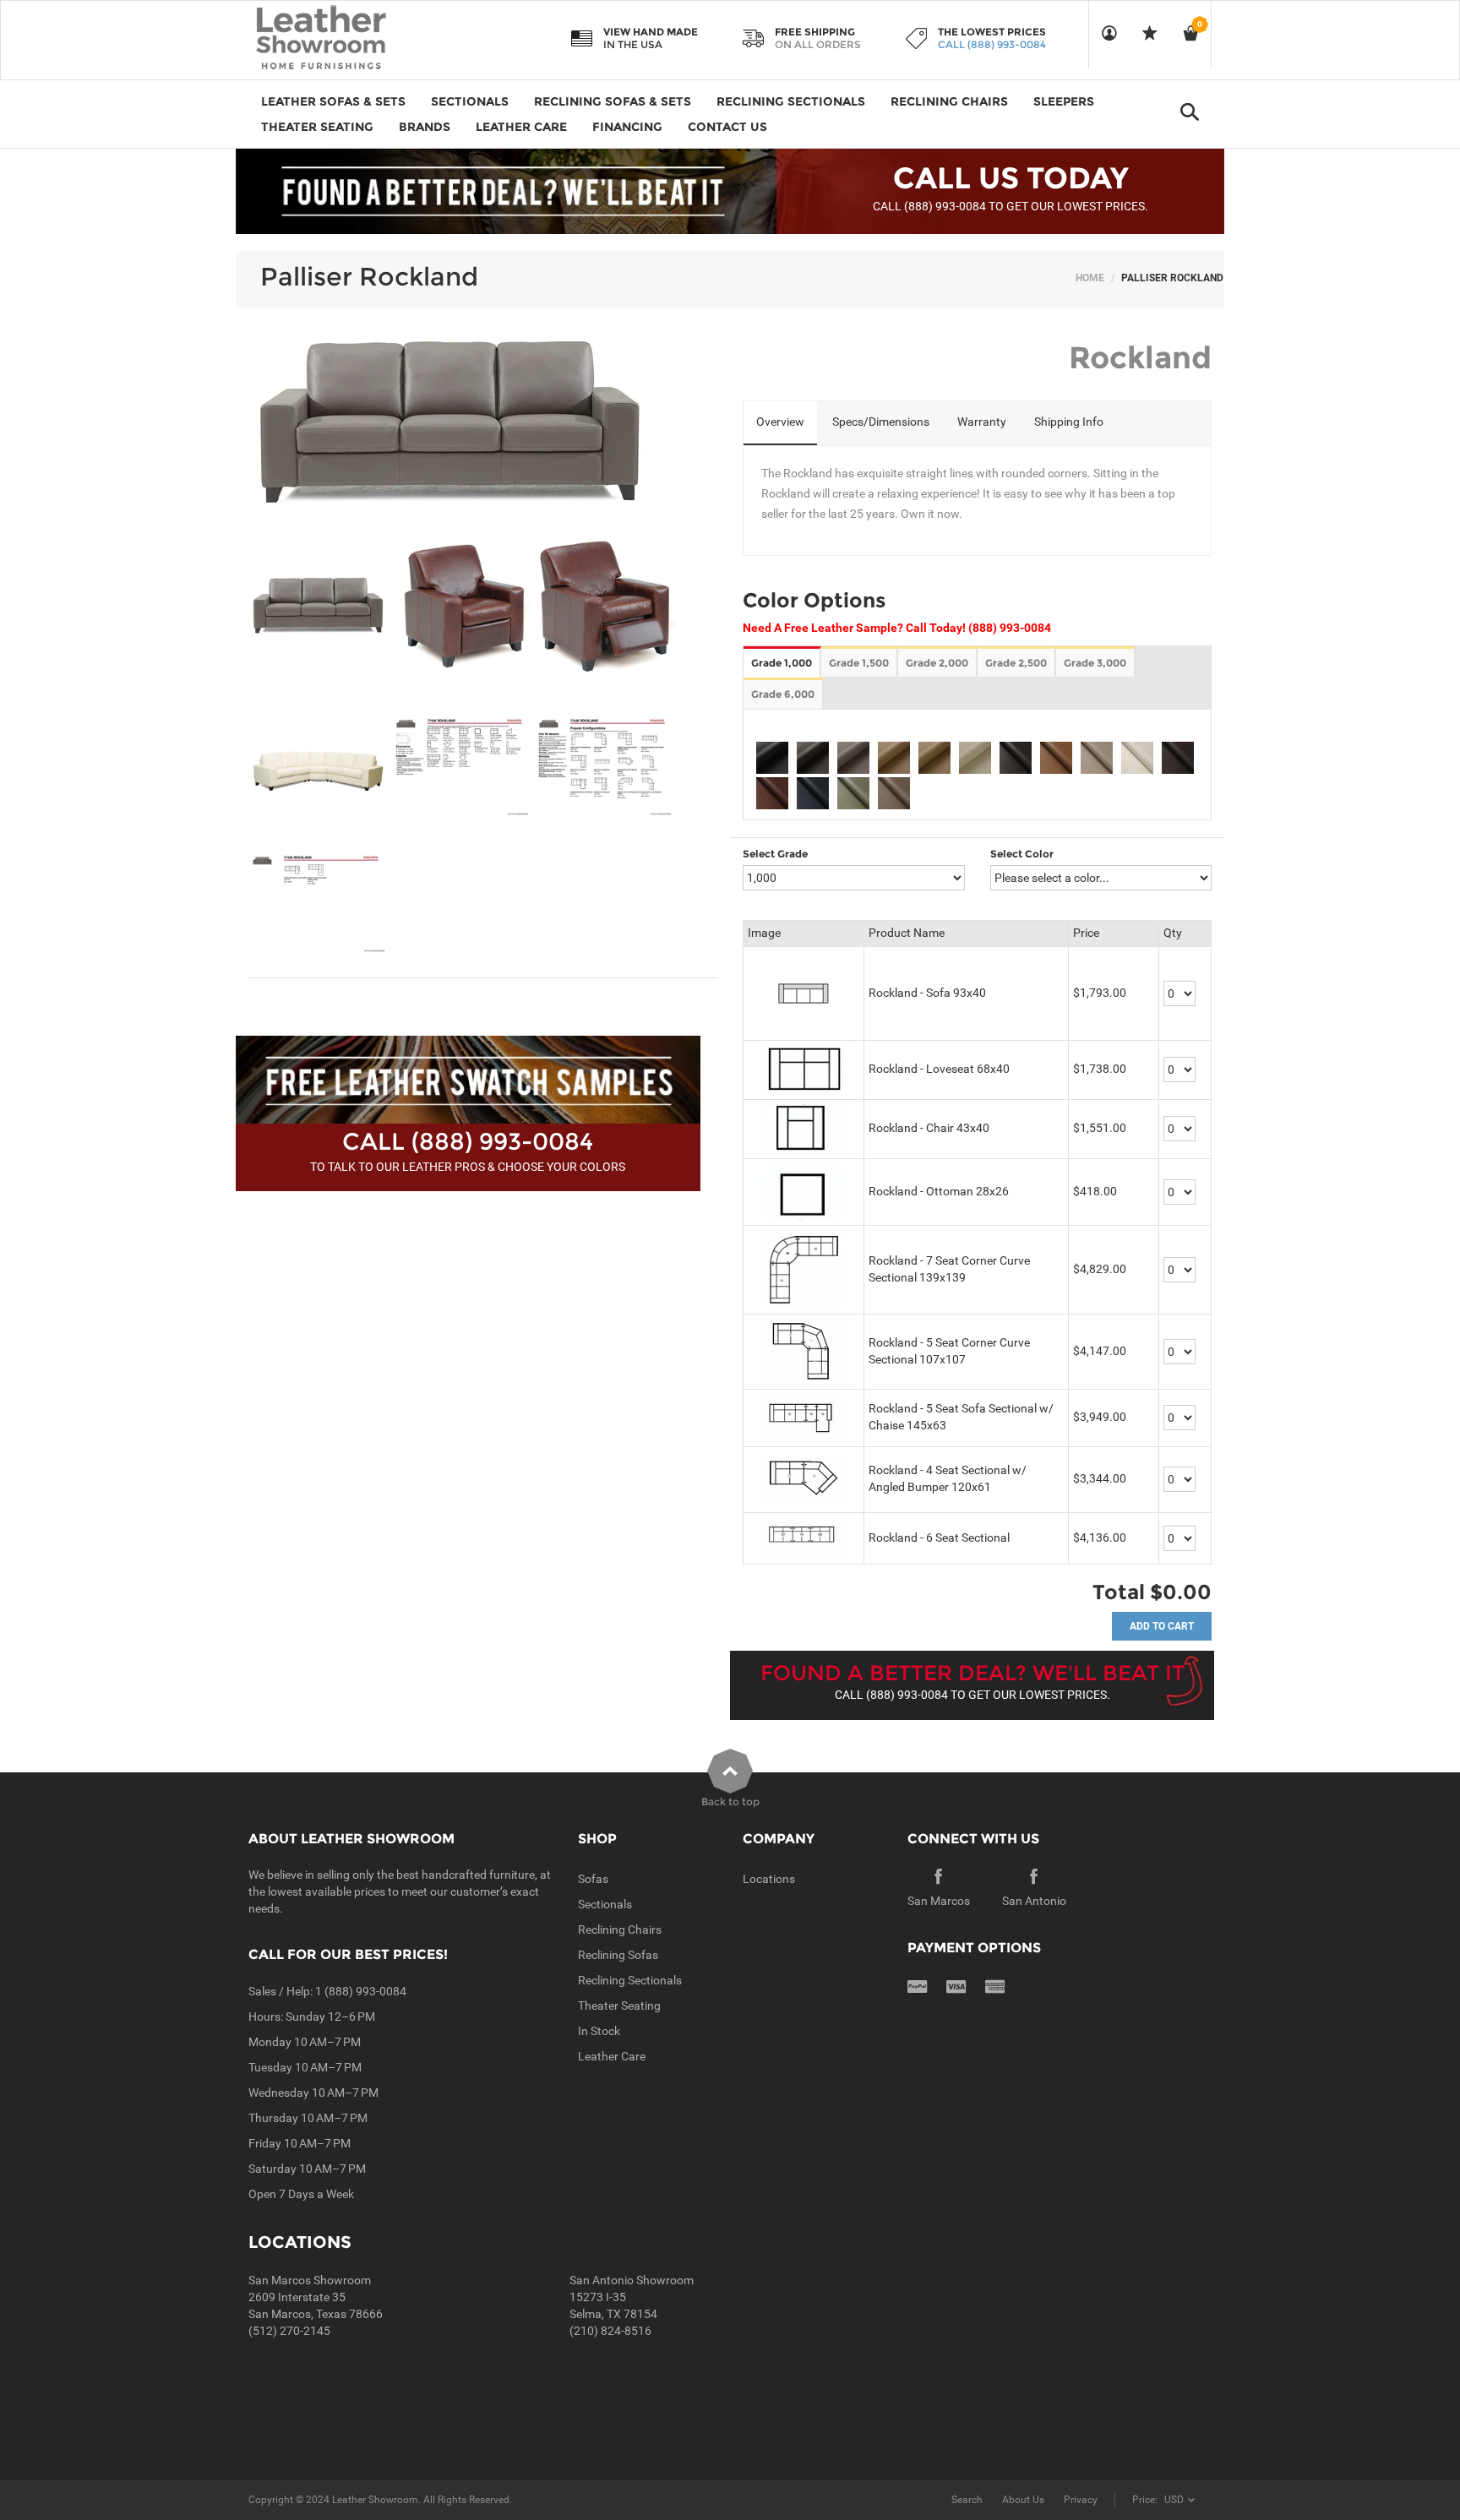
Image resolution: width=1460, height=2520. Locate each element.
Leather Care (612, 2056)
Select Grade (775, 854)
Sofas (593, 1879)
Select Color (1022, 854)
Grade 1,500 (859, 663)
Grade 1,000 (782, 663)
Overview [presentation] (780, 422)
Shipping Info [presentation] (1069, 422)
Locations (769, 1879)
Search (967, 2500)
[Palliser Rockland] (319, 605)
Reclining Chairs (620, 1929)
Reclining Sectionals (630, 1980)
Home (1090, 278)
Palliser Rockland (369, 277)
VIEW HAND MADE (651, 32)
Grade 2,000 (937, 663)
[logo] (354, 39)
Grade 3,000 (1095, 663)
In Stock (599, 2031)
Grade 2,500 (1016, 663)
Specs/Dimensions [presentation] (881, 422)
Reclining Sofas (618, 1955)
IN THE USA (633, 44)
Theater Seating (619, 2006)
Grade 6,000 (783, 694)
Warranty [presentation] (982, 422)
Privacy (1081, 2500)
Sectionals (605, 1904)
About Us (1023, 2500)
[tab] (780, 423)
